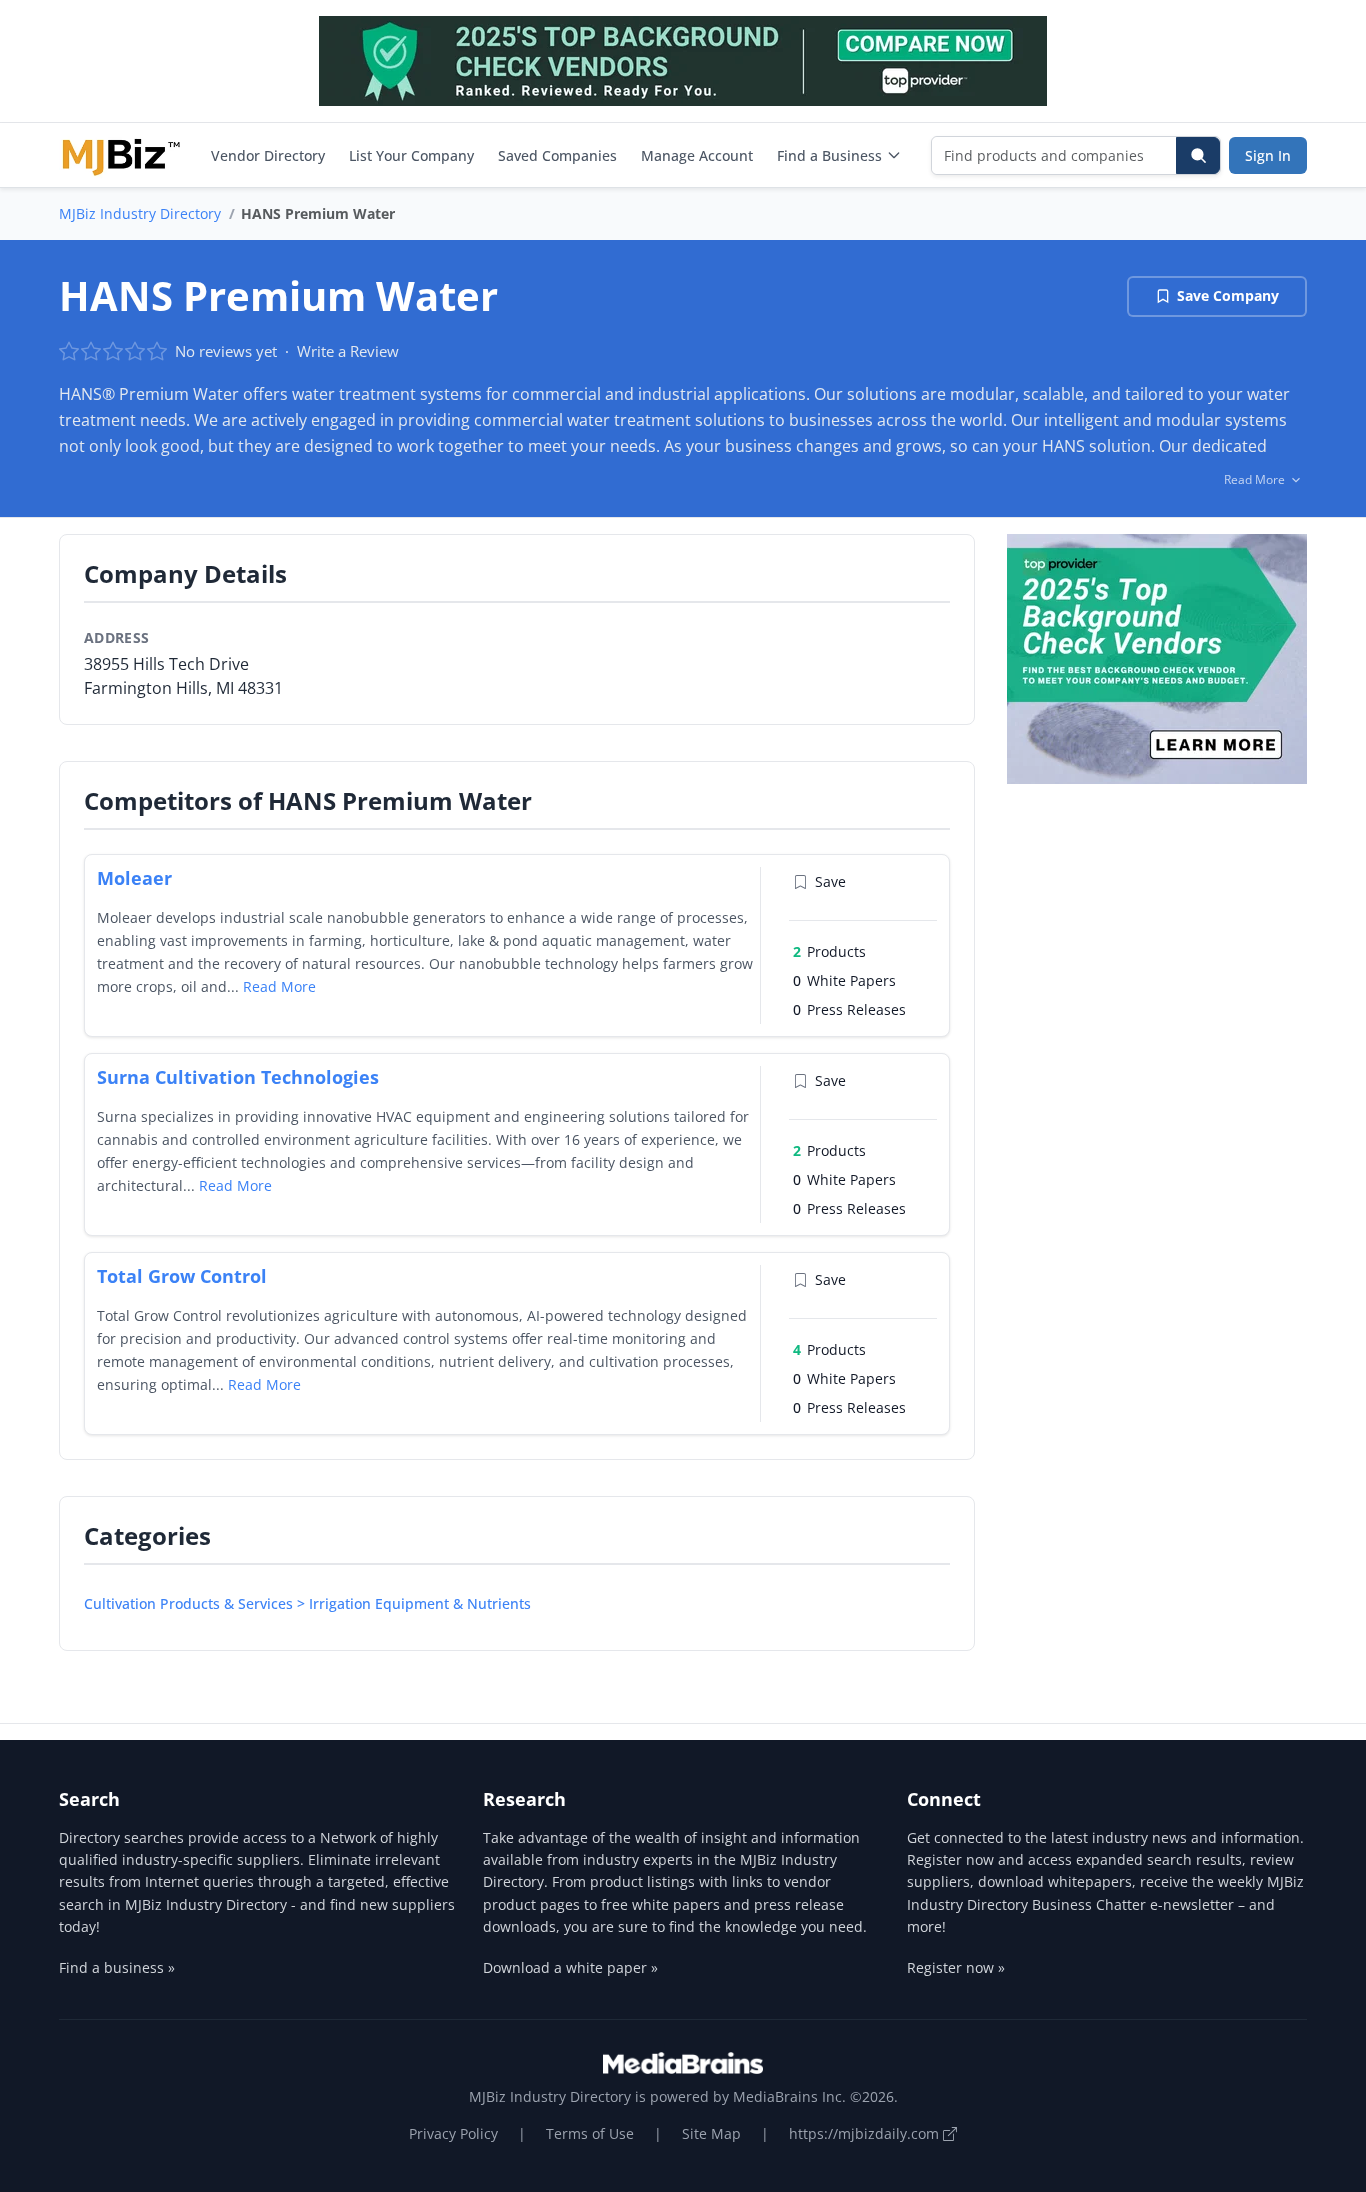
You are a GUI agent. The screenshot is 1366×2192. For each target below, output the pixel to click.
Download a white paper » (570, 1967)
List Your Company (411, 155)
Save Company (1228, 295)
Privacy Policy (453, 2133)
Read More (279, 986)
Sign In (1268, 155)
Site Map (711, 2133)
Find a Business (829, 155)
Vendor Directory (268, 155)
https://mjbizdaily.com (866, 2133)
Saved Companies (557, 155)
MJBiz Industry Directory (140, 213)
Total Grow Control (182, 1276)
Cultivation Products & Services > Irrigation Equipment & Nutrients (307, 1603)
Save (830, 881)
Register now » (956, 1967)
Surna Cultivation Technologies (238, 1077)
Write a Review (348, 351)
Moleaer (134, 878)
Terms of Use (590, 2133)
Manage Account (697, 155)
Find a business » (117, 1967)
